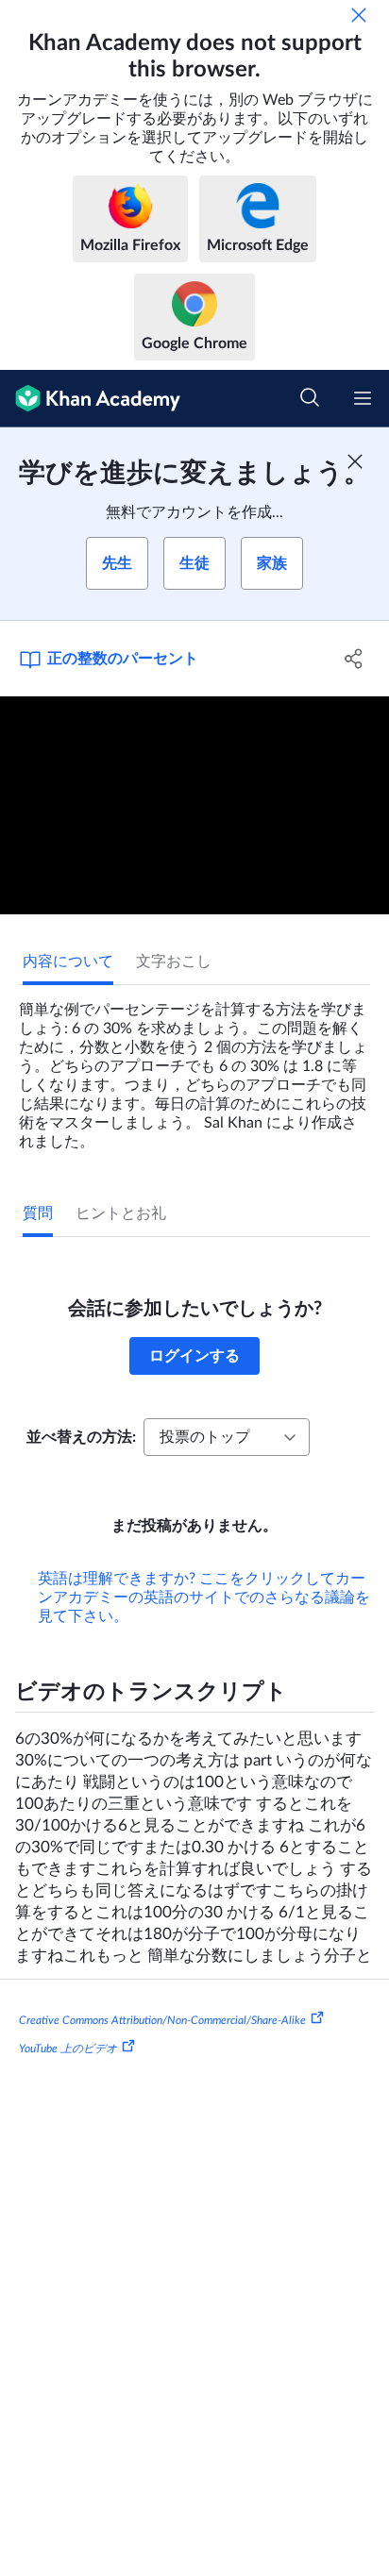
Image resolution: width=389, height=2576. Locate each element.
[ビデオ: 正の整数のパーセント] (194, 806)
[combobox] (227, 1437)
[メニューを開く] (363, 398)
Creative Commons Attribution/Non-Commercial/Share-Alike (162, 2020)
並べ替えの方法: (81, 1437)
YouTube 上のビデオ (68, 2049)
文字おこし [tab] (174, 962)
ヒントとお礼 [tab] (121, 1213)
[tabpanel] (194, 1068)
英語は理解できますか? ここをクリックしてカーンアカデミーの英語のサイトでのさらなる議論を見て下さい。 (204, 1597)
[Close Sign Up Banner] (355, 461)
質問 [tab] (38, 1213)
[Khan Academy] (90, 399)
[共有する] (354, 659)
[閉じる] (359, 15)
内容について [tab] (68, 962)
